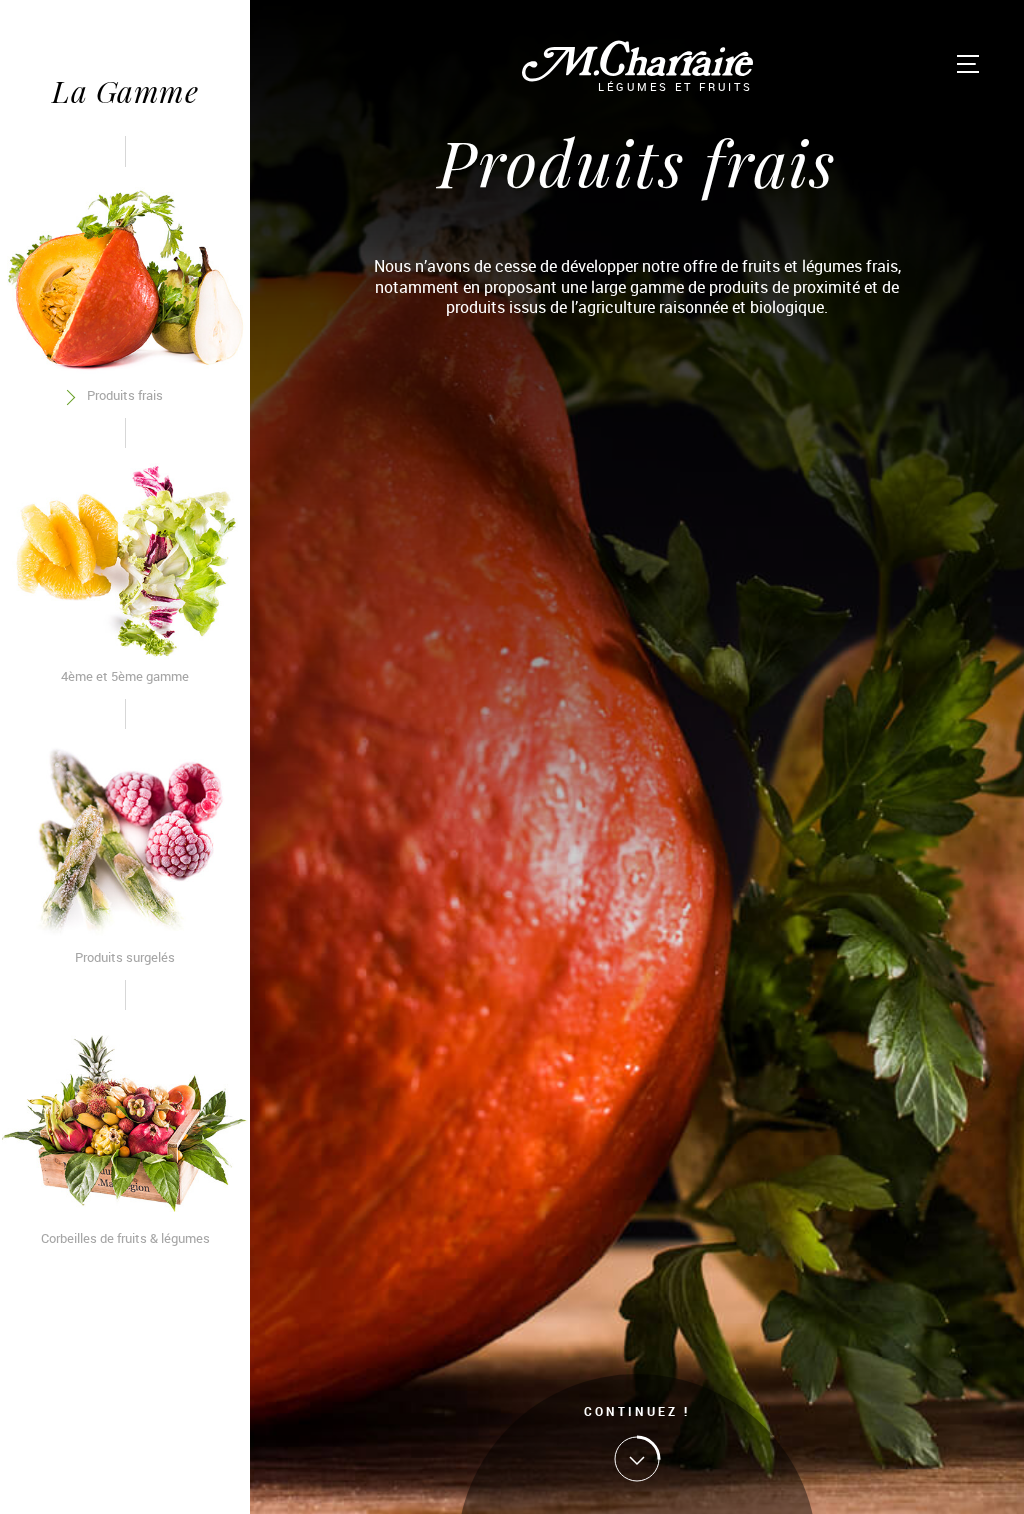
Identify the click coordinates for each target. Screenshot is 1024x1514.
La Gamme (125, 90)
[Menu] (968, 64)
